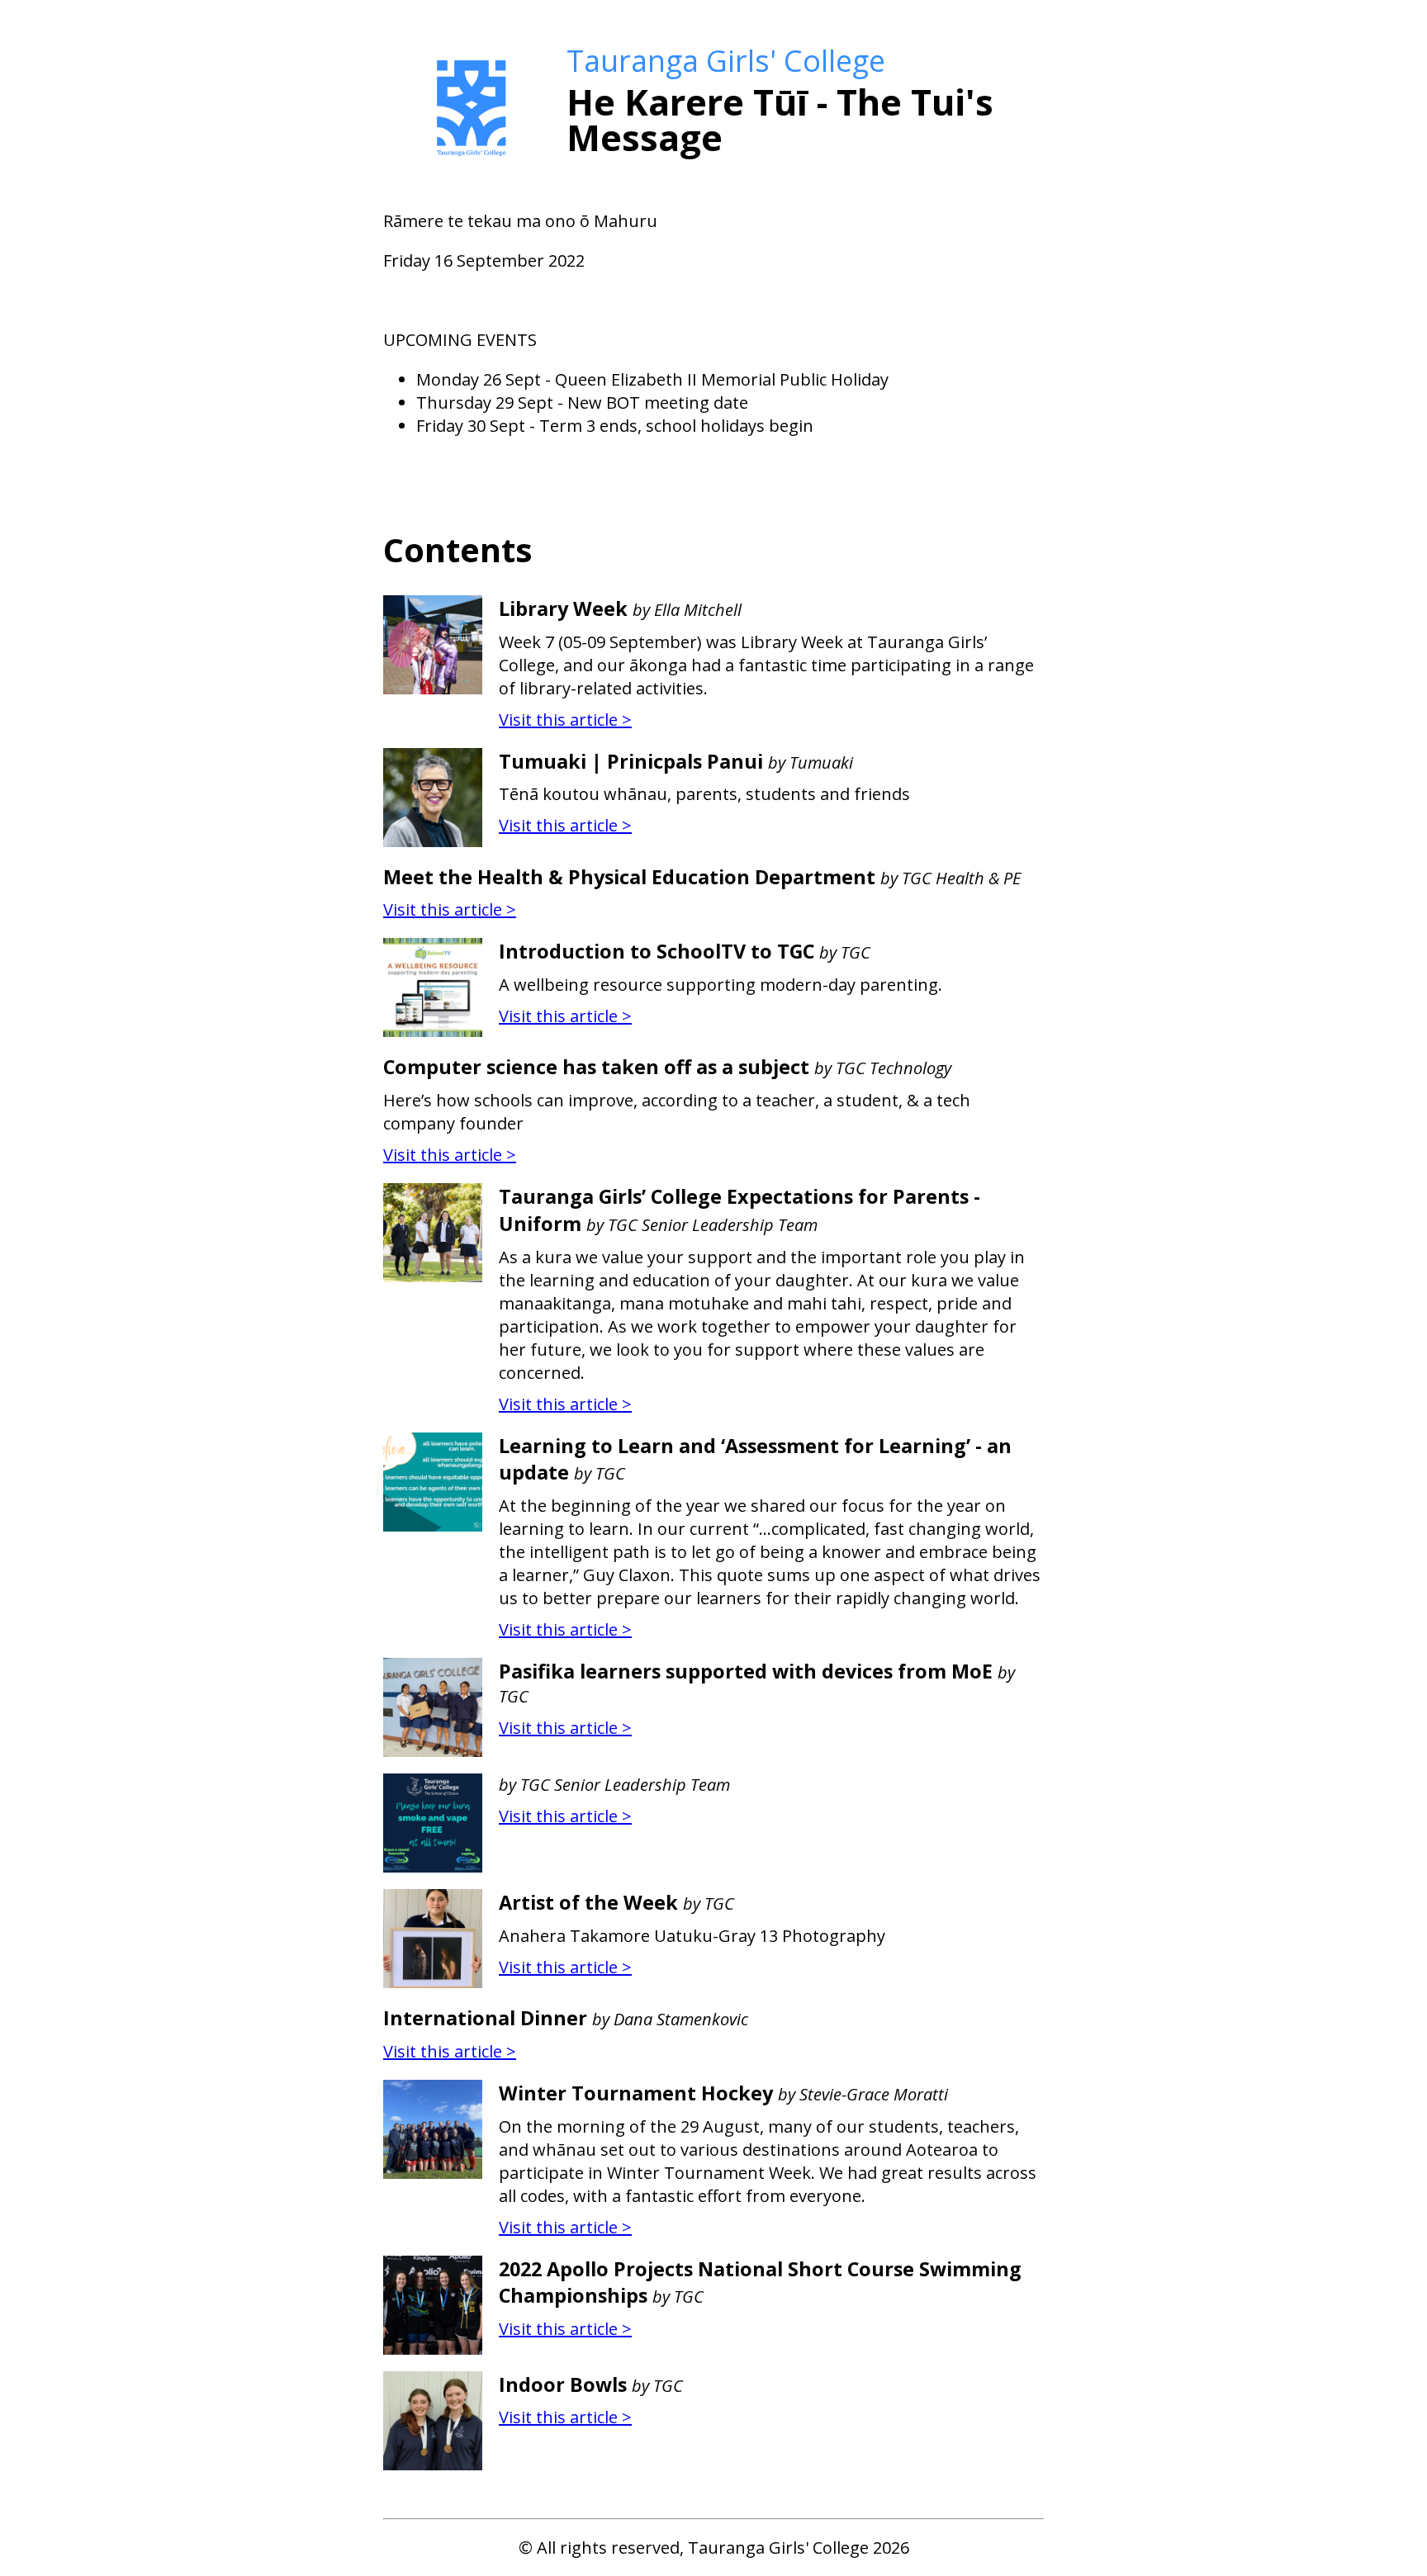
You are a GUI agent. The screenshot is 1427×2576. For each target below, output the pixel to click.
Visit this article (565, 720)
